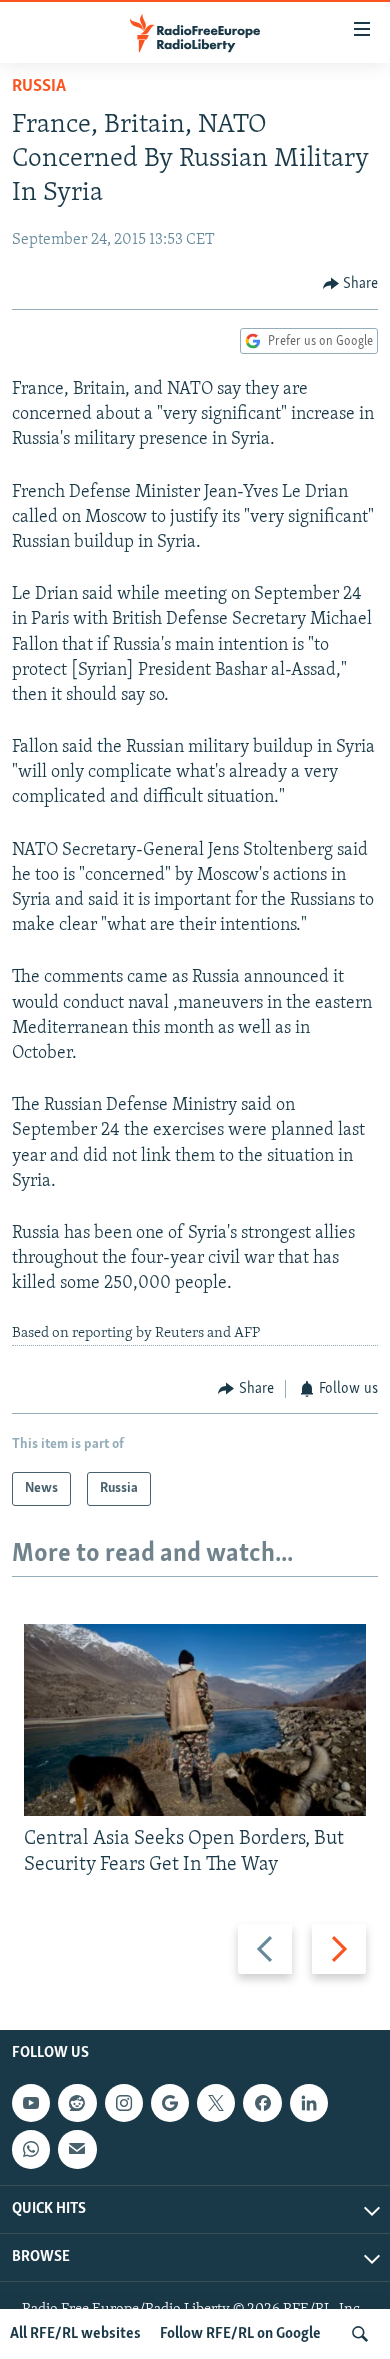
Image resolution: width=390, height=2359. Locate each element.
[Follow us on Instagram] (124, 2103)
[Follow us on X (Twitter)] (216, 2103)
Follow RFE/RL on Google (240, 2334)
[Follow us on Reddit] (77, 2103)
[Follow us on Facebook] (262, 2103)
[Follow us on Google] (170, 2103)
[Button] (351, 284)
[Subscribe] (77, 2150)
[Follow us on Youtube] (31, 2103)
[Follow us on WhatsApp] (31, 2150)
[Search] (360, 2334)
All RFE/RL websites (75, 2334)
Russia (39, 87)
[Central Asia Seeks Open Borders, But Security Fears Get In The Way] (195, 1720)
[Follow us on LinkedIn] (309, 2103)
